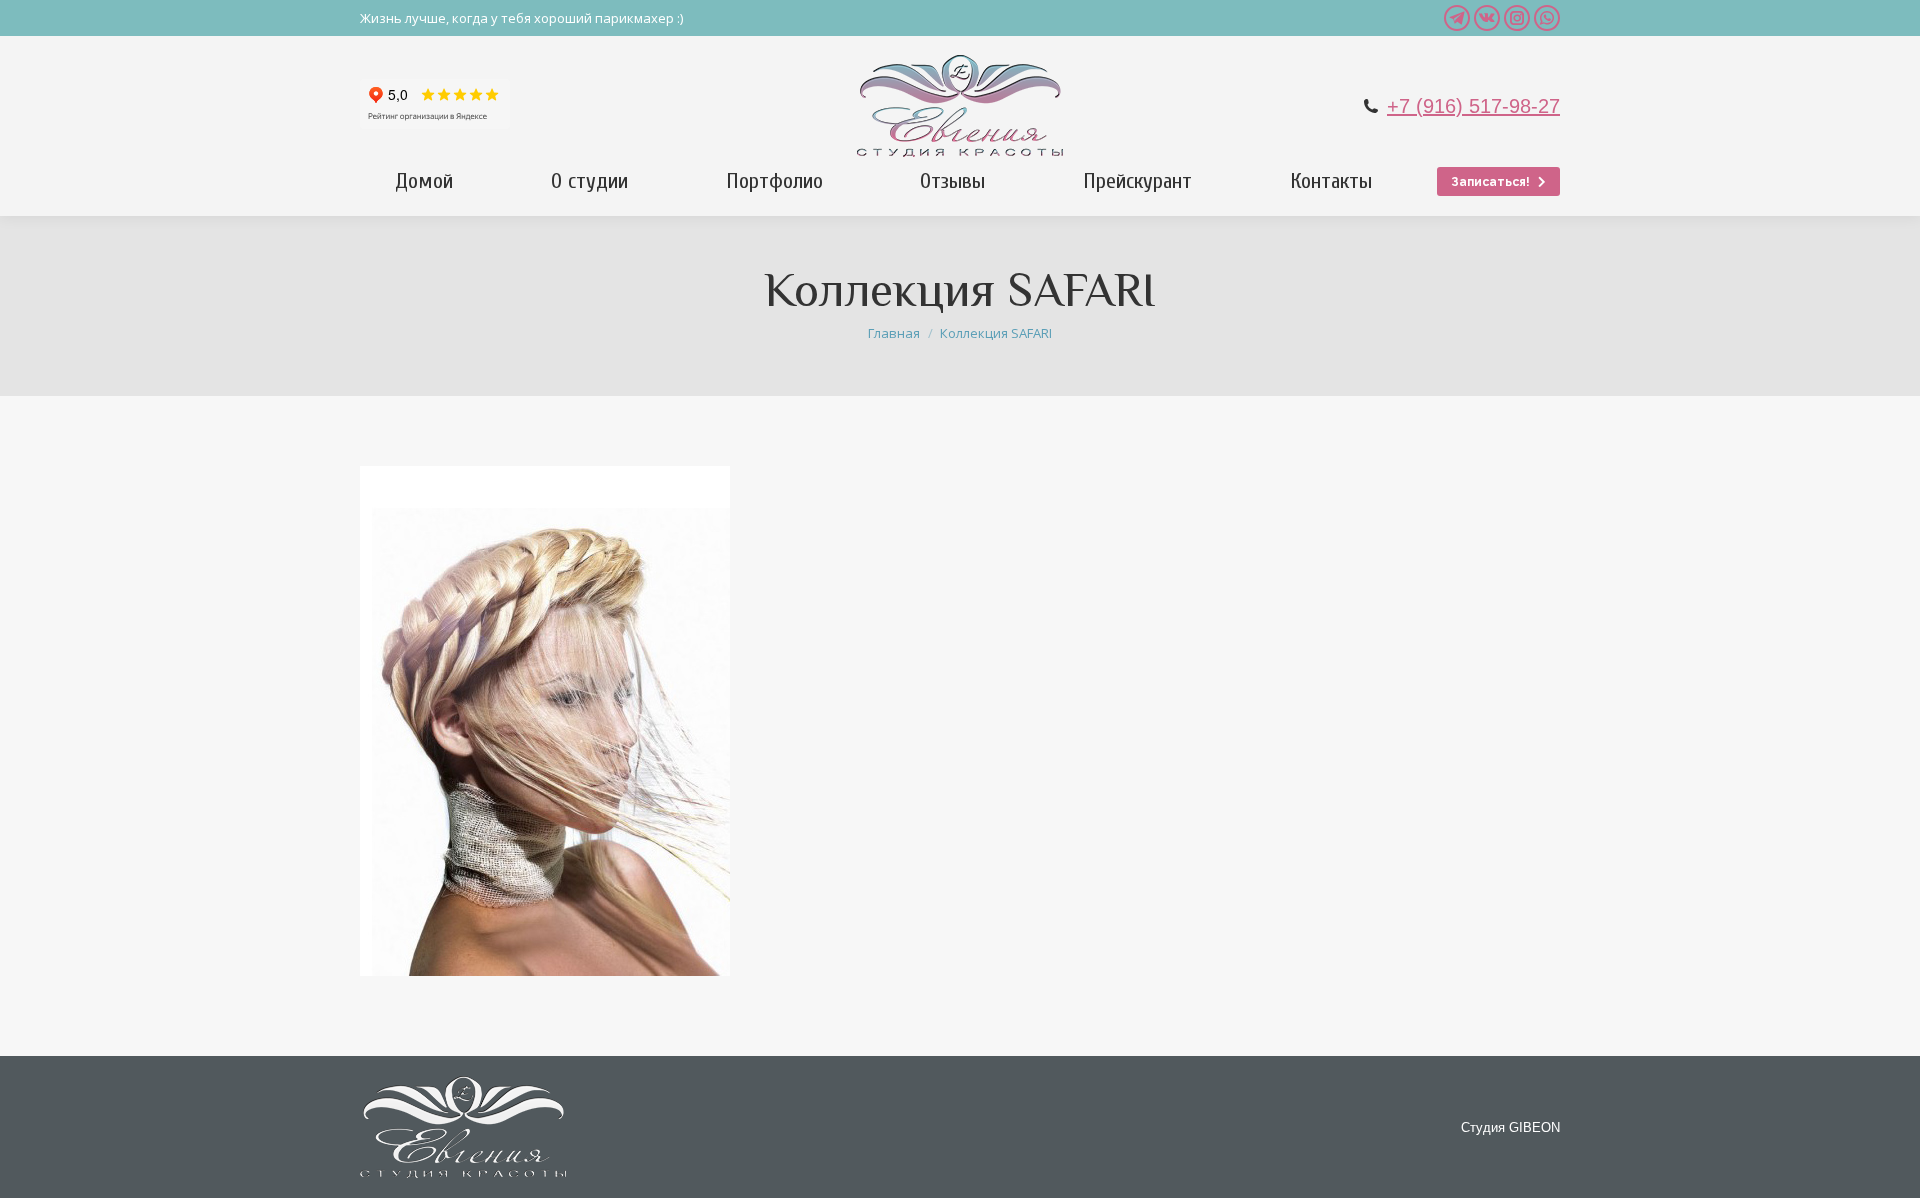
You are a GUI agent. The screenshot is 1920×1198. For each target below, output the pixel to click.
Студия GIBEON (1510, 1127)
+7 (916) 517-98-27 (1473, 106)
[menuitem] (424, 181)
